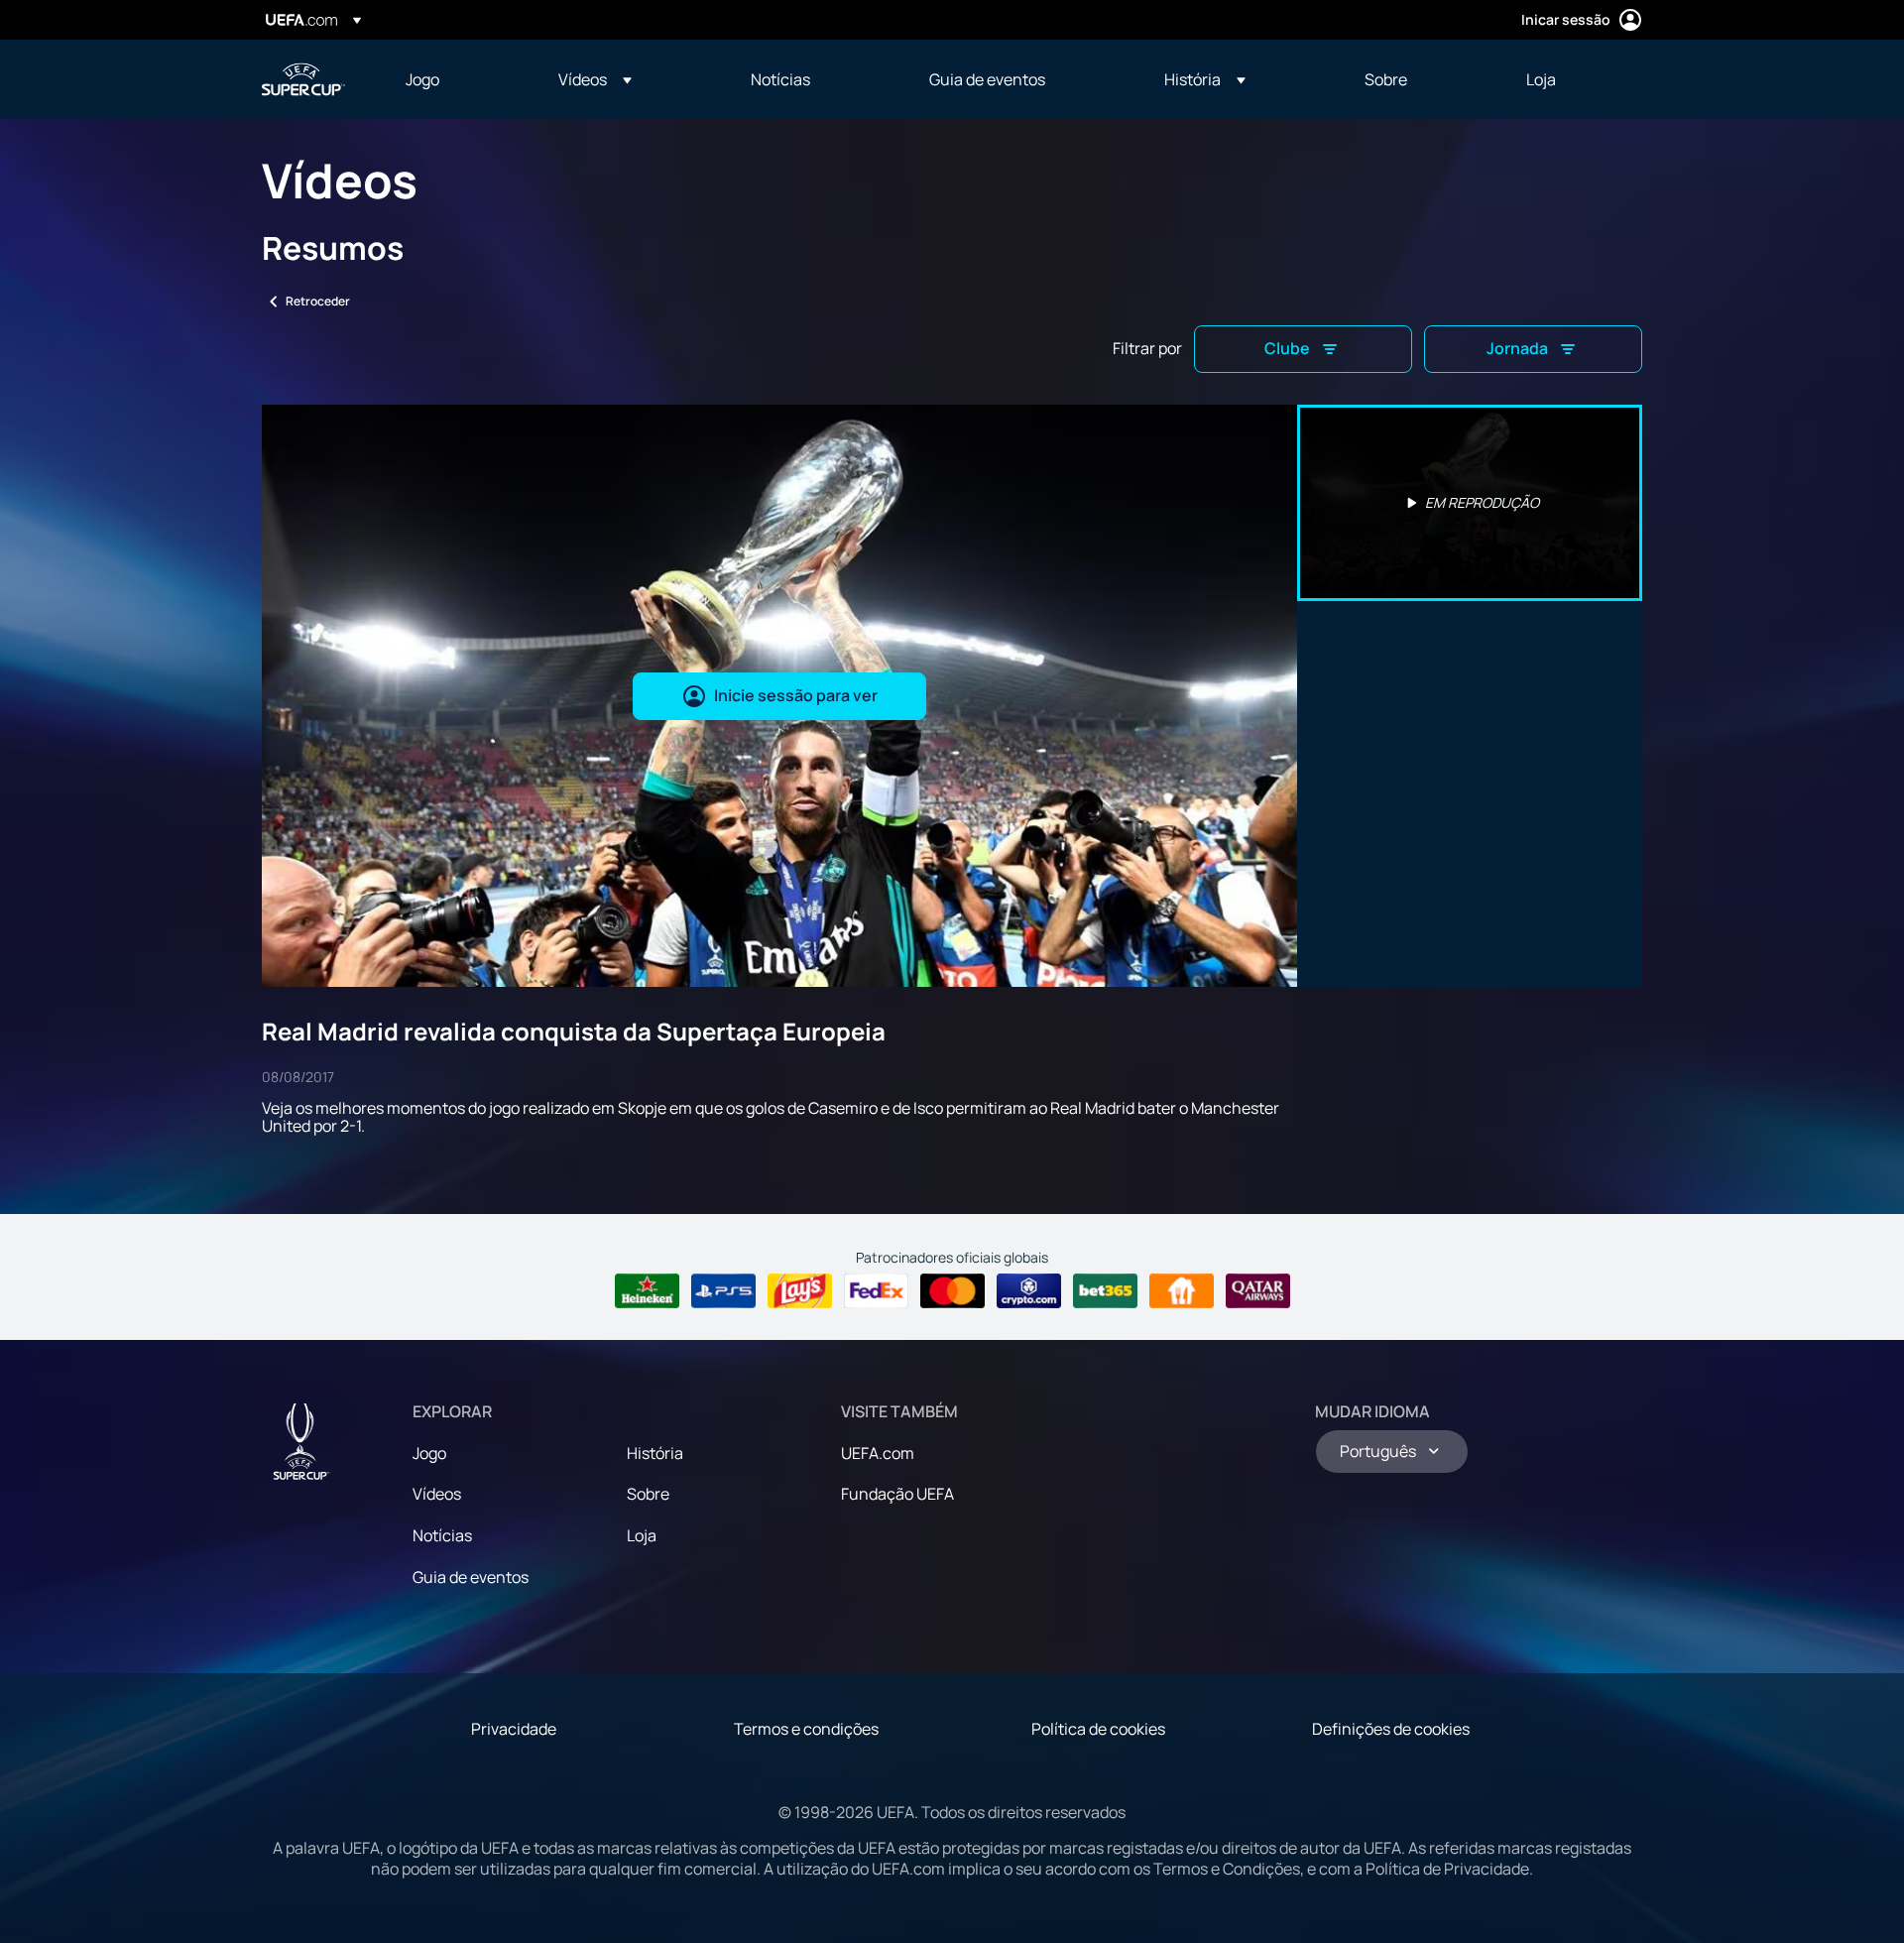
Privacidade (514, 1729)
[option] (1470, 503)
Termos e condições (806, 1729)
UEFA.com (878, 1453)
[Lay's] (800, 1291)
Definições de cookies (1391, 1729)
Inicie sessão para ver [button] (796, 695)
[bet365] (1105, 1291)
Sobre (648, 1494)
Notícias (442, 1535)
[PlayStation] (723, 1291)
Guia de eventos (471, 1577)
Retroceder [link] (318, 301)
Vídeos (437, 1494)
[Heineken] (647, 1291)
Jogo (429, 1453)
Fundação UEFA (897, 1494)
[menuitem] (457, 79)
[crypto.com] (1029, 1291)
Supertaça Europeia (303, 79)
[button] (595, 79)
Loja (642, 1535)
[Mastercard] (952, 1291)
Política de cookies (1098, 1729)
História (655, 1453)
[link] (422, 79)
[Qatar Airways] (1258, 1291)
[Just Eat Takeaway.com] (1182, 1291)
